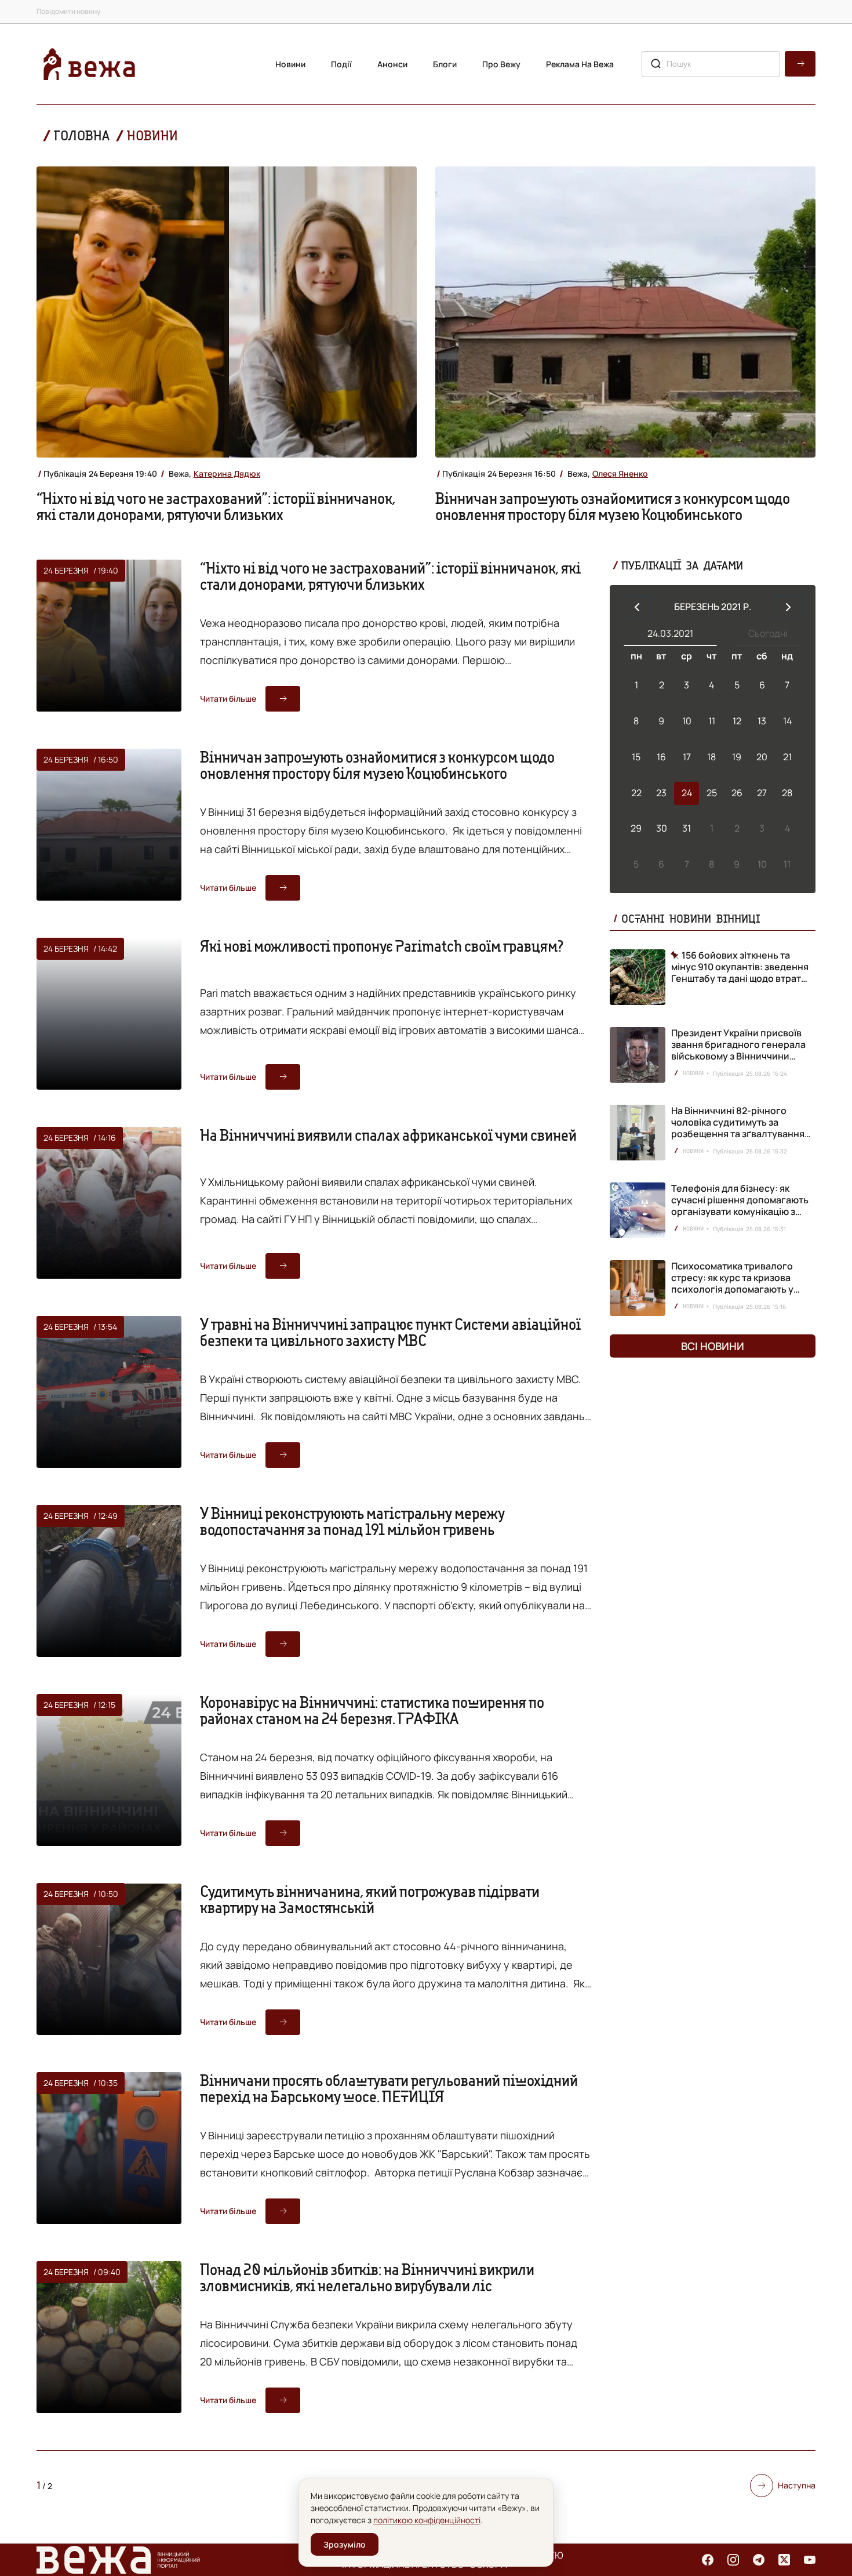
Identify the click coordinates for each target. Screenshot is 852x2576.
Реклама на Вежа (580, 64)
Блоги (445, 64)
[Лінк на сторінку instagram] (733, 2560)
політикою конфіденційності (427, 2520)
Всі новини (713, 1346)
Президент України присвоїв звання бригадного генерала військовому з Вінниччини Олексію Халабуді (738, 1050)
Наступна (797, 2485)
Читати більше (228, 699)
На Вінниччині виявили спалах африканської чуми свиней (388, 1135)
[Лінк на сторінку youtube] (810, 2560)
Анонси (392, 64)
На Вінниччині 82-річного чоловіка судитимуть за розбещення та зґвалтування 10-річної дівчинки (738, 1128)
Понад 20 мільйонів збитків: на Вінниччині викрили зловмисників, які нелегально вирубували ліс (367, 2277)
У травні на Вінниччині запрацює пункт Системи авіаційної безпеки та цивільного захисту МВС (390, 1332)
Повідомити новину (68, 11)
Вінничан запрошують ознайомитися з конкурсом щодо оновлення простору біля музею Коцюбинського (613, 506)
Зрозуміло (345, 2544)
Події (341, 64)
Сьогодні (768, 633)
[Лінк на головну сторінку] (89, 64)
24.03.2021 (670, 633)
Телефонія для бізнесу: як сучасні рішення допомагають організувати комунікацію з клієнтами (740, 1206)
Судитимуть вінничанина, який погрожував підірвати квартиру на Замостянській (370, 1899)
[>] (788, 607)
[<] (637, 607)
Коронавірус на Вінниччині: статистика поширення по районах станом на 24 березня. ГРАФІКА (372, 1710)
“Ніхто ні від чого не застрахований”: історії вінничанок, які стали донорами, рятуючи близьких (216, 506)
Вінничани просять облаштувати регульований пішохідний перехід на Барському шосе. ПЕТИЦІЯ (389, 2088)
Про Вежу (501, 64)
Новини (290, 64)
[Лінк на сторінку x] (784, 2560)
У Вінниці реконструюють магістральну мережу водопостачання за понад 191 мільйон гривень (352, 1521)
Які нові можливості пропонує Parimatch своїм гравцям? (382, 946)
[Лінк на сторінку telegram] (759, 2560)
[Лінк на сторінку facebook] (708, 2560)
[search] (800, 64)
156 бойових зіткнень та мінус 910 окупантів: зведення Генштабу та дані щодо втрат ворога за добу (740, 967)
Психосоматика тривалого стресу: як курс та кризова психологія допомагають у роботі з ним (732, 1283)
